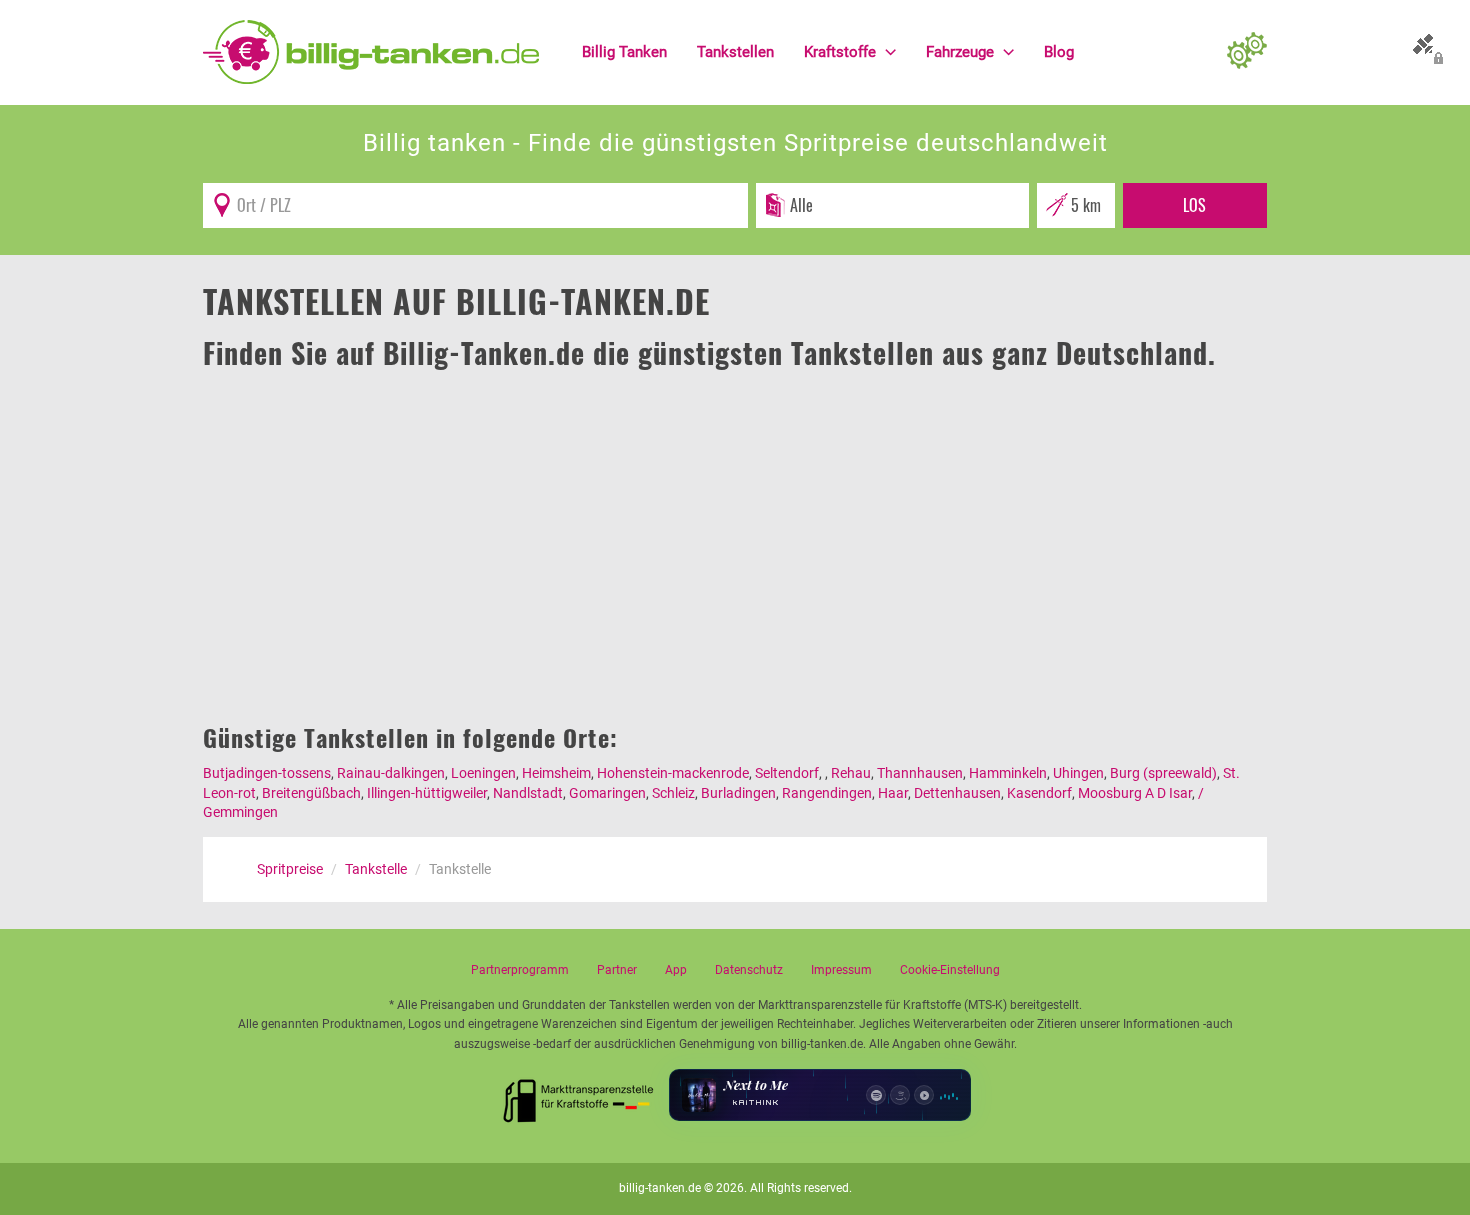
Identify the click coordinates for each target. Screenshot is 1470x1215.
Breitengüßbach (311, 793)
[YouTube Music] (924, 1095)
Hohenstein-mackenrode (673, 773)
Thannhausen (920, 773)
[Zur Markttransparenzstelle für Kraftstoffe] (579, 1095)
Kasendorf (1039, 793)
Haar (893, 793)
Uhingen (1078, 773)
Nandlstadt (528, 793)
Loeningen (483, 773)
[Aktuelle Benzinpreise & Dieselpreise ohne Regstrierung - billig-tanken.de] (371, 51)
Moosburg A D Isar (1135, 793)
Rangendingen (827, 793)
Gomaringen (607, 793)
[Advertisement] (735, 524)
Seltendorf (787, 773)
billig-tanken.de (660, 1188)
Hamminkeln (1008, 773)
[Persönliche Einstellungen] (1247, 52)
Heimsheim (556, 773)
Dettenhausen (957, 793)
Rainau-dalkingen (391, 773)
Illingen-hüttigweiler (427, 793)
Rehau (851, 773)
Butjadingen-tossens (267, 773)
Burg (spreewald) (1163, 773)
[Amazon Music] (900, 1095)
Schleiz (673, 793)
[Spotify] (876, 1095)
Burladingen (738, 793)
